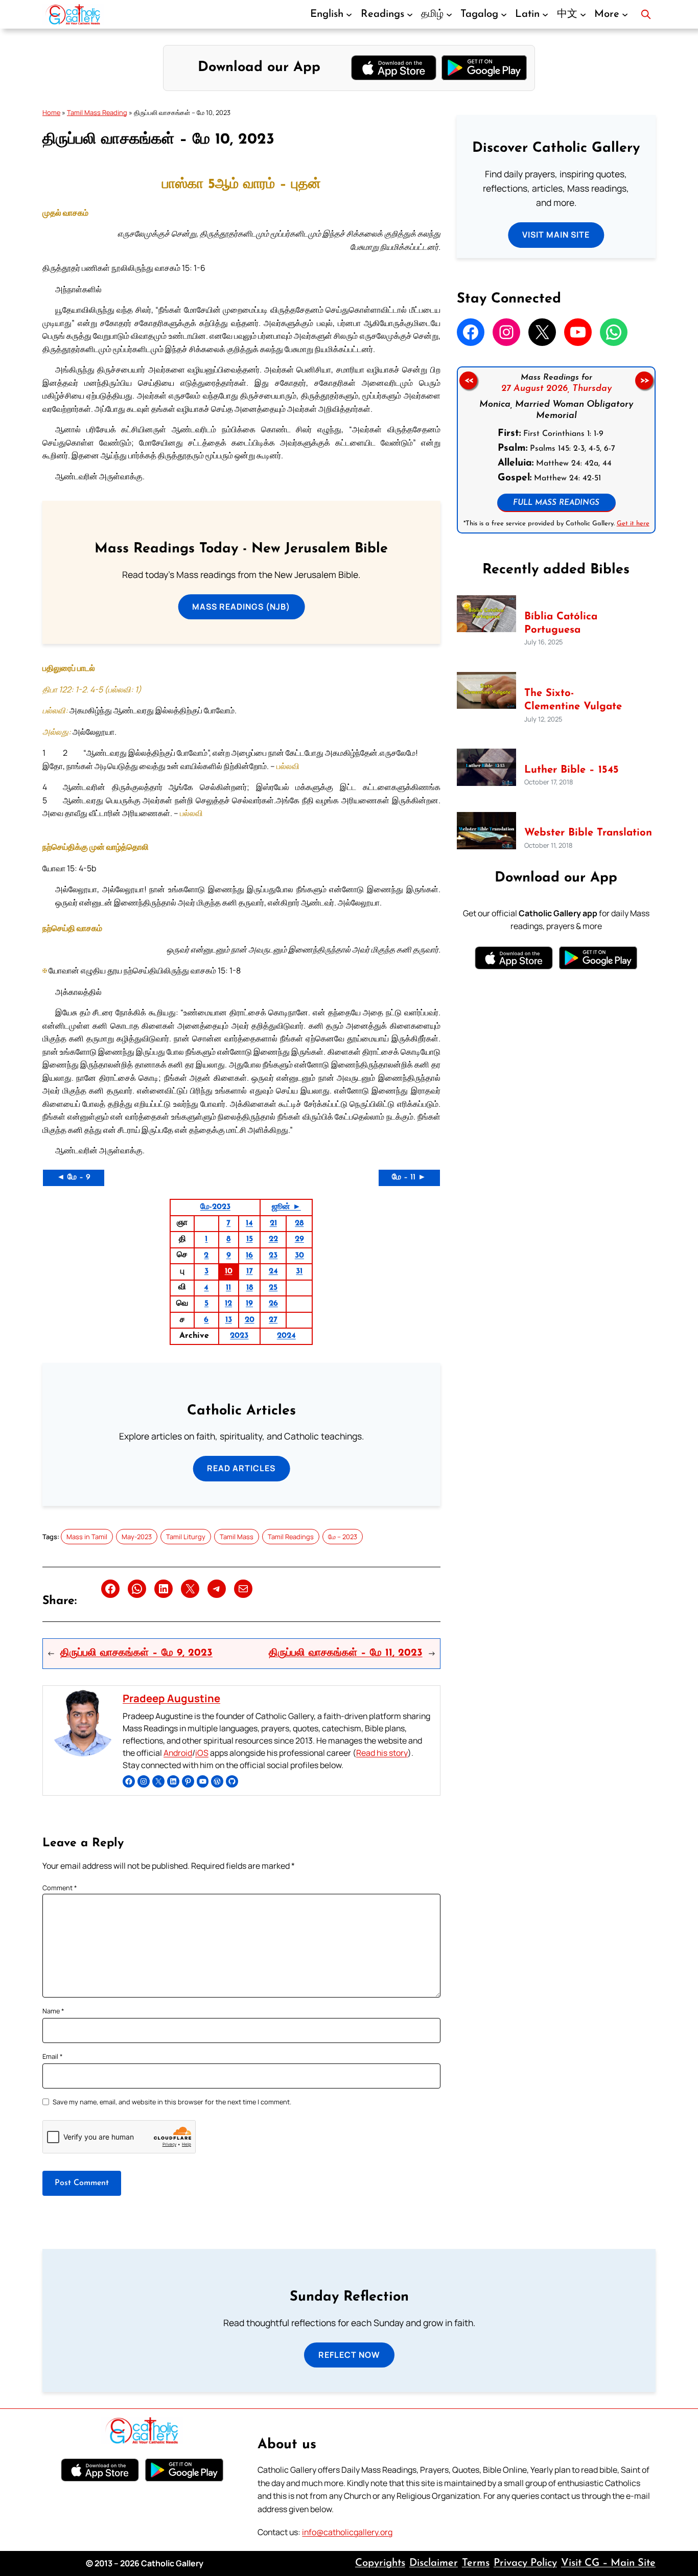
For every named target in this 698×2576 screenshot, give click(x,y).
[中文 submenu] (583, 14)
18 (250, 1288)
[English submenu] (349, 14)
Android (178, 1753)
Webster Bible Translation (588, 833)
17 (250, 1271)
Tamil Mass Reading (97, 112)
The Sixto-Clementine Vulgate (573, 700)
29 (299, 1239)
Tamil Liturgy (186, 1537)
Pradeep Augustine (171, 1698)
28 (299, 1223)
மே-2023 (215, 1207)
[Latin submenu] (545, 14)
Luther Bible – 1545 (572, 770)
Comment (60, 1888)
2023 (239, 1336)
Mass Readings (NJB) (241, 607)
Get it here (633, 523)
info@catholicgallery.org (347, 2532)
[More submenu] (625, 14)
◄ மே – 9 (74, 1177)
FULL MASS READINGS (556, 503)
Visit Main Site (556, 235)
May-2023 (137, 1537)
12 (228, 1304)
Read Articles (241, 1468)
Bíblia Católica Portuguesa (561, 623)
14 (249, 1223)
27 (273, 1320)
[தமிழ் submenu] (449, 14)
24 (273, 1271)
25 (273, 1288)
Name (53, 2011)
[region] (556, 450)
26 (273, 1304)
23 (273, 1256)
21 (273, 1223)
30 (299, 1256)
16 (249, 1256)
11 (228, 1288)
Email (53, 2056)
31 (299, 1271)
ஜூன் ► (286, 1207)
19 (249, 1304)
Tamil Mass (237, 1537)
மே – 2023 (343, 1537)
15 (250, 1239)
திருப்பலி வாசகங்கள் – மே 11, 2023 (346, 1653)
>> (644, 380)
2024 (286, 1336)
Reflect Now (349, 2355)
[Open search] (646, 14)
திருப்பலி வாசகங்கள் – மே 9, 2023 (136, 1653)
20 (250, 1320)
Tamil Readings (291, 1537)
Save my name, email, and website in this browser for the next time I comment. (172, 2102)
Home (51, 112)
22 (273, 1239)
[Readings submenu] (410, 14)
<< (468, 380)
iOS (202, 1753)
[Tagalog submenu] (504, 14)
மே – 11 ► (409, 1177)
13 (229, 1320)
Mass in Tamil (87, 1537)
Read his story (382, 1753)
